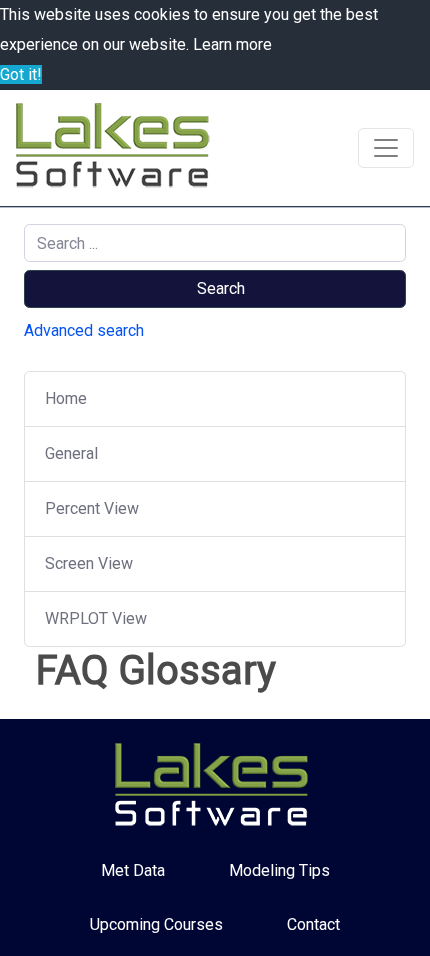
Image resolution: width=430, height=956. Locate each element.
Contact (313, 924)
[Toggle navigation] (386, 148)
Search (221, 288)
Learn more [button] (232, 44)
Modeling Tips (279, 870)
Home (66, 398)
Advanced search (84, 330)
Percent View (92, 508)
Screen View (89, 563)
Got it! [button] (21, 74)
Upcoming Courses (156, 924)
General (71, 453)
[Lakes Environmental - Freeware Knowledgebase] (116, 148)
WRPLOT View (96, 618)
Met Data (133, 870)
